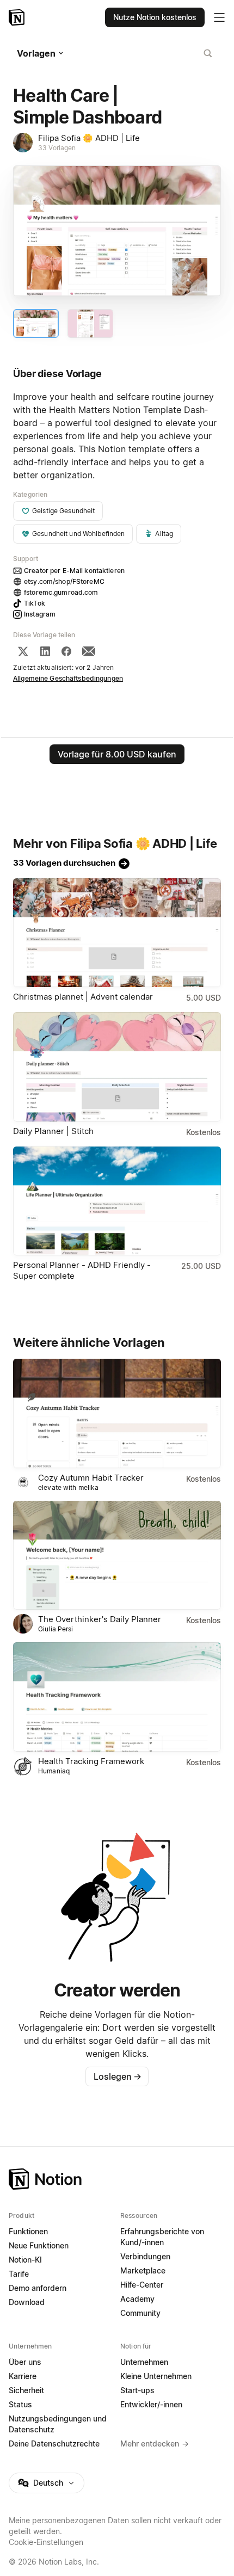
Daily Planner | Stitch (53, 1131)
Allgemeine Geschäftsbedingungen (68, 678)
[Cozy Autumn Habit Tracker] (117, 1413)
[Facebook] (66, 651)
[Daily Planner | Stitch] (117, 1067)
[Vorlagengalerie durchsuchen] (208, 53)
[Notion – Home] (117, 2179)
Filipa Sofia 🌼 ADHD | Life (89, 138)
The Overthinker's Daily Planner (100, 1619)
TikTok (35, 603)
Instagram (40, 614)
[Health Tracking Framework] (117, 1697)
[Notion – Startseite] (18, 17)
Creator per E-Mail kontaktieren (74, 571)
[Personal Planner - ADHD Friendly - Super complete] (117, 1201)
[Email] (89, 651)
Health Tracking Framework (91, 1761)
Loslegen (118, 2076)
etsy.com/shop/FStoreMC (64, 581)
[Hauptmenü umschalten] (219, 17)
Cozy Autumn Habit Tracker (91, 1478)
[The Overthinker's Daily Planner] (117, 1555)
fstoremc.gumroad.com (61, 592)
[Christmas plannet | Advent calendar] (117, 933)
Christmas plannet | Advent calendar (83, 997)
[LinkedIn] (45, 651)
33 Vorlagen (57, 148)
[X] (23, 651)
